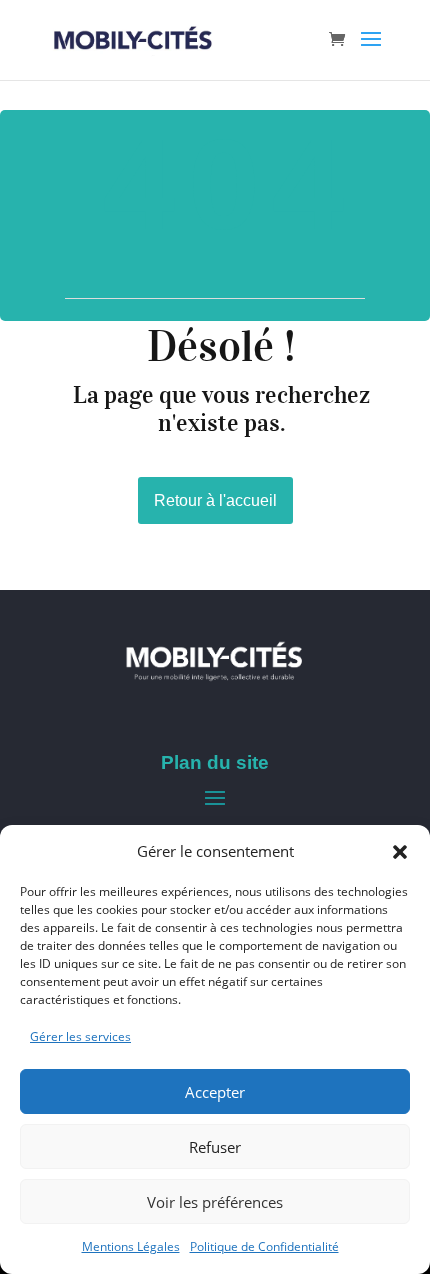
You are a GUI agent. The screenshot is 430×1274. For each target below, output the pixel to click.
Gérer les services (80, 1036)
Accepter (215, 1092)
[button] (400, 852)
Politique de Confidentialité (264, 1246)
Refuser (215, 1147)
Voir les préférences (215, 1202)
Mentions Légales (131, 1246)
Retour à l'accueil (215, 500)
